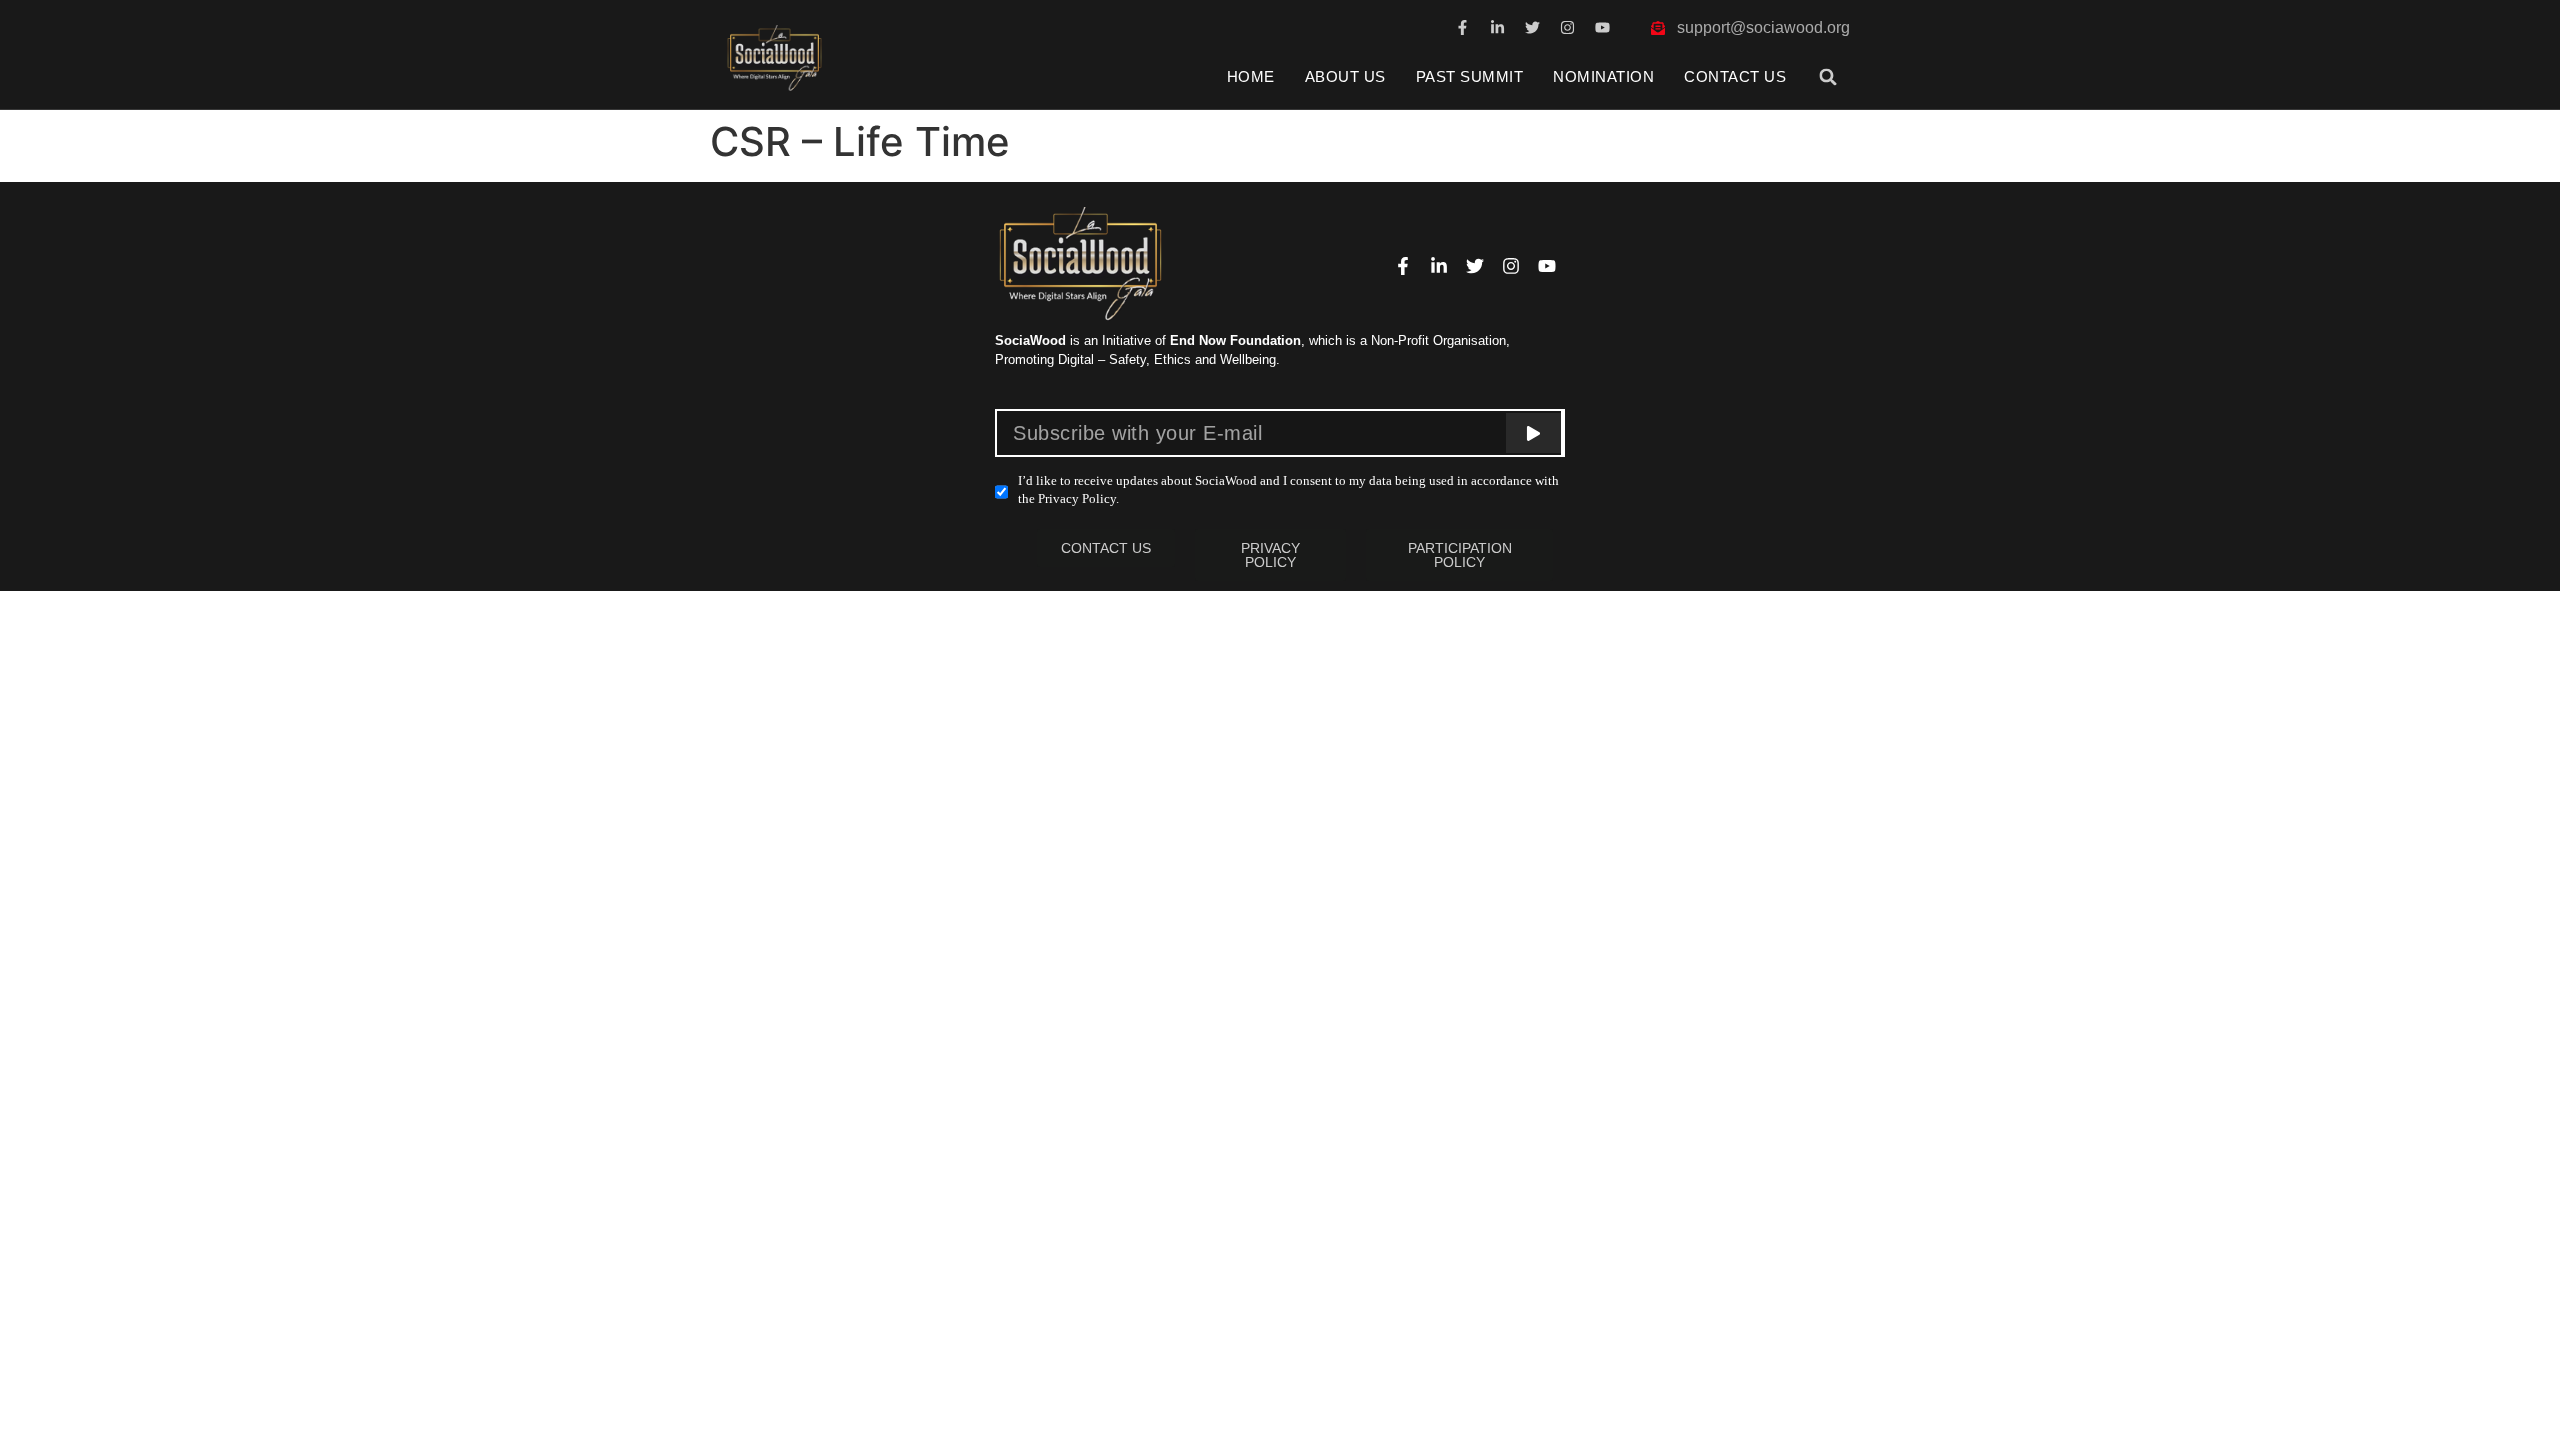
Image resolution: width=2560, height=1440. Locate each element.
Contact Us (1735, 76)
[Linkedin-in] (1497, 27)
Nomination (1603, 76)
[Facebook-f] (1462, 27)
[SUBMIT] (1533, 433)
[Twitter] (1532, 27)
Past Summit (1470, 76)
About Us (1345, 76)
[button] (1828, 76)
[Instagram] (1567, 27)
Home (1251, 76)
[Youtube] (1602, 27)
